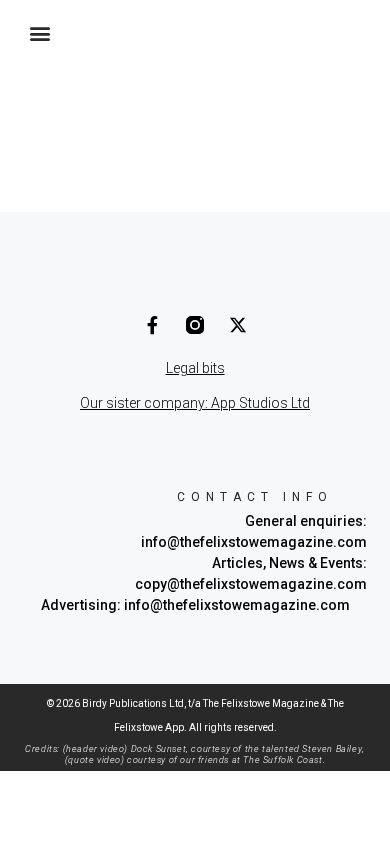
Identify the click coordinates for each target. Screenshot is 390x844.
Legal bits (195, 368)
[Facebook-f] (152, 325)
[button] (39, 32)
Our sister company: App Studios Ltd (195, 403)
